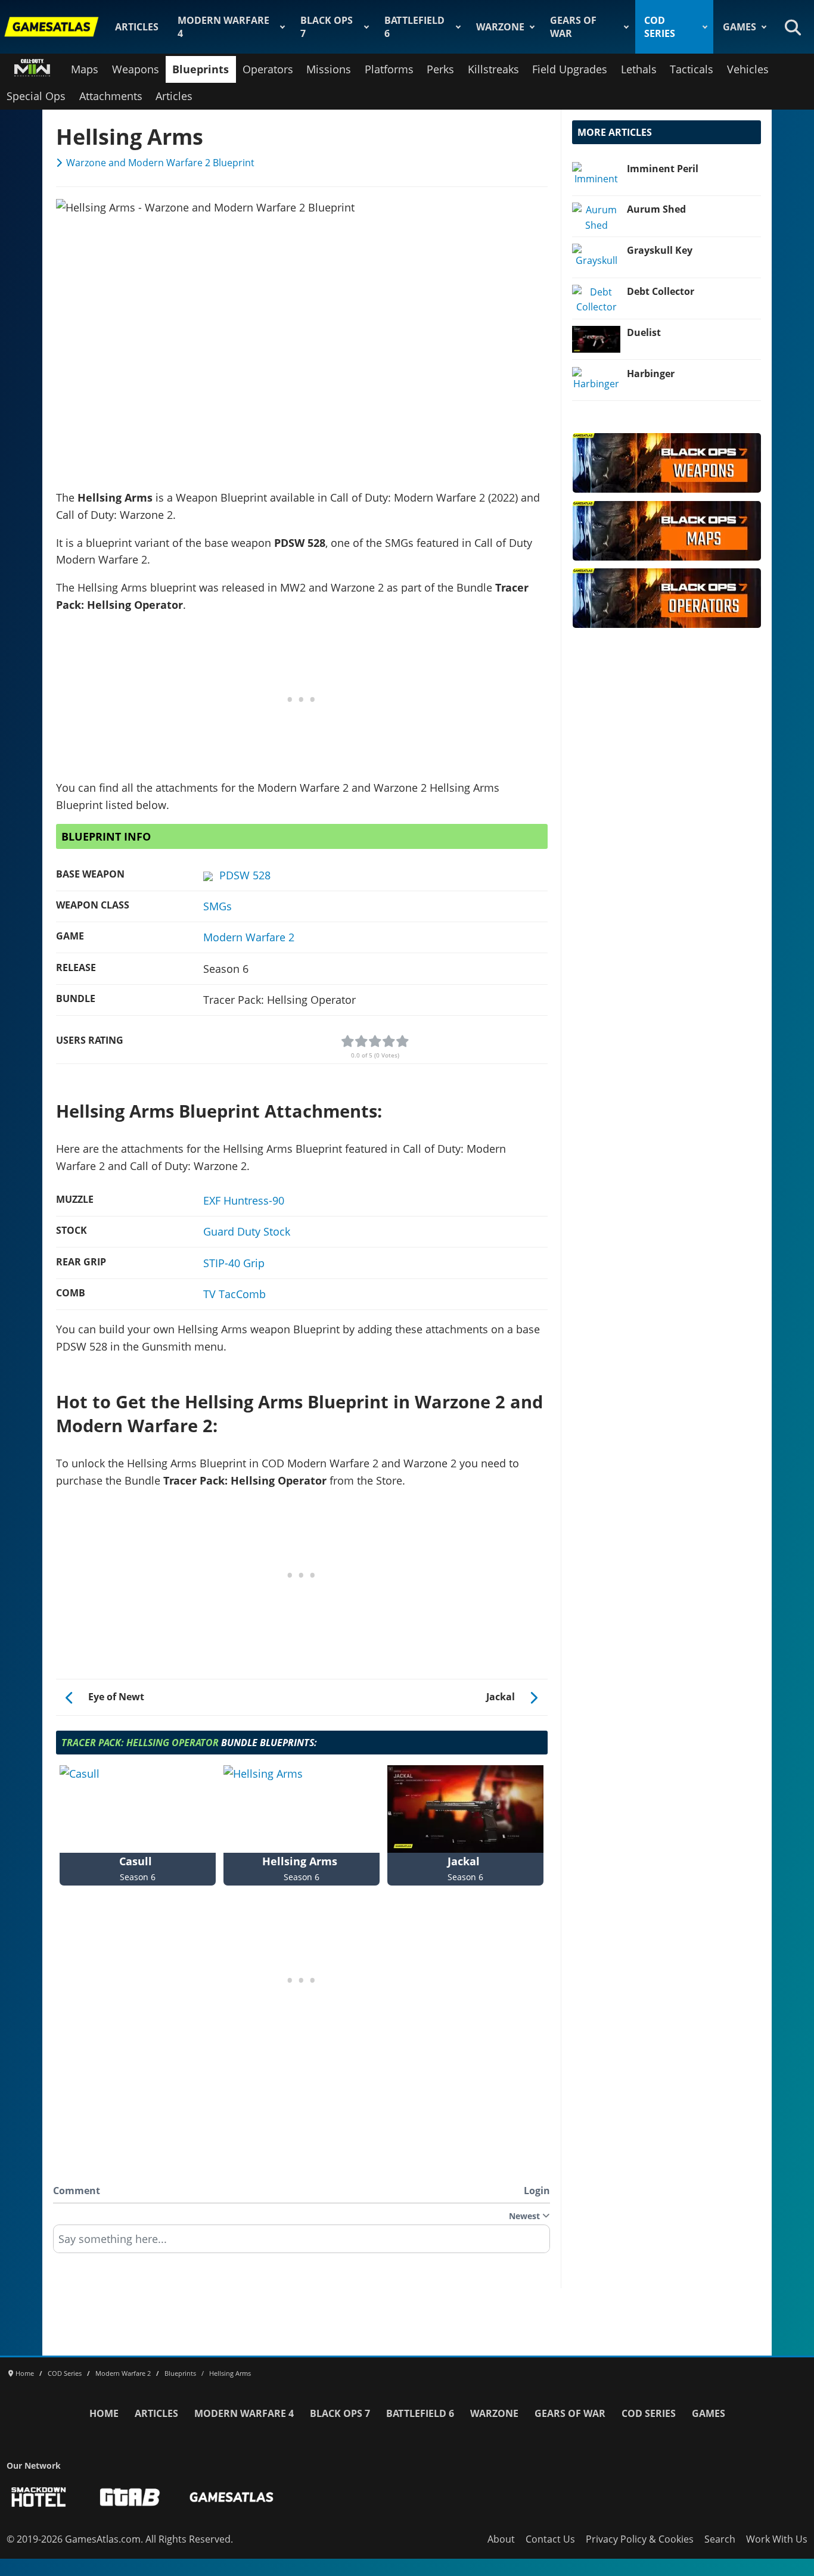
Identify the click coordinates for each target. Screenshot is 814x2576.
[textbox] (302, 2243)
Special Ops (36, 96)
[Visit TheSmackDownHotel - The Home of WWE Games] (39, 2497)
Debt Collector (661, 291)
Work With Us (777, 2539)
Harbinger (651, 374)
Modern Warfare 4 (223, 27)
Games (740, 27)
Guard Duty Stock (247, 1231)
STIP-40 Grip (234, 1263)
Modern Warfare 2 (249, 937)
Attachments (111, 96)
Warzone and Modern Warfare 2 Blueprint (160, 163)
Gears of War (573, 27)
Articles (137, 27)
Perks (440, 69)
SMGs (218, 906)
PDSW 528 (245, 875)
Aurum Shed (656, 209)
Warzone (500, 27)
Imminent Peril (663, 169)
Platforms (389, 69)
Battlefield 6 (414, 27)
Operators (268, 69)
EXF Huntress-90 (244, 1200)
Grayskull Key (660, 250)
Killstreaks (493, 69)
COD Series (660, 27)
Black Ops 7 (327, 27)
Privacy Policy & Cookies (640, 2539)
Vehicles (748, 69)
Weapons (136, 69)
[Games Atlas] (52, 27)
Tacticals (692, 69)
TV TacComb (234, 1294)
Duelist (644, 332)
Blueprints (201, 69)
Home (104, 2413)
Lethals (639, 69)
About (501, 2539)
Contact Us (550, 2539)
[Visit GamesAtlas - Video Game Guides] (232, 2497)
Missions (329, 69)
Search (720, 2539)
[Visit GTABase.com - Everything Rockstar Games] (130, 2497)
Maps (85, 69)
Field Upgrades (570, 69)
